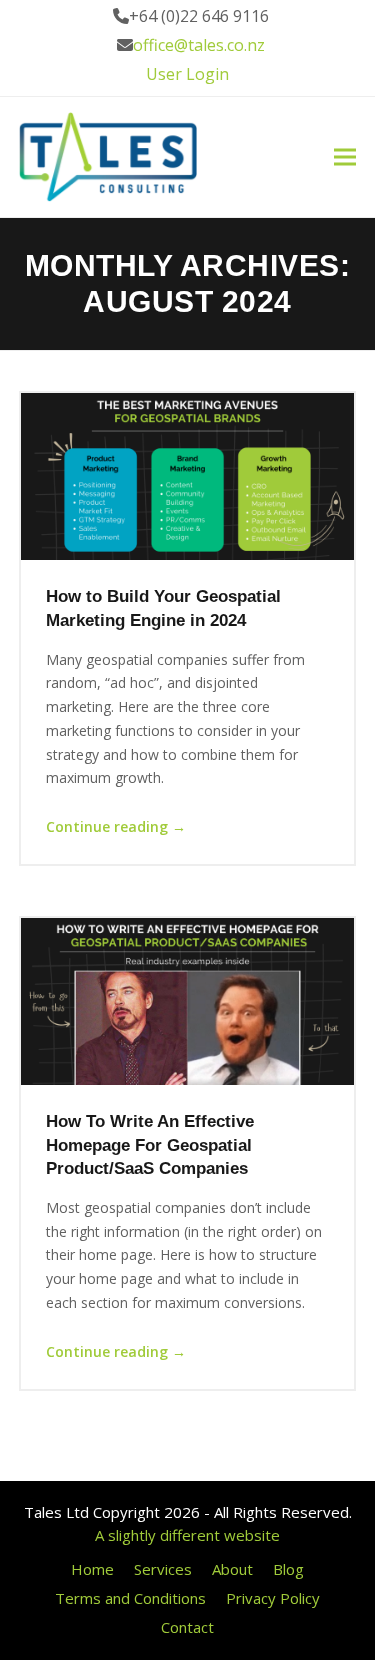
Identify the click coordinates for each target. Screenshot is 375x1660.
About (232, 1569)
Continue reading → (116, 826)
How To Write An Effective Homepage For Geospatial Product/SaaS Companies (150, 1144)
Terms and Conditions (130, 1598)
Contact (187, 1627)
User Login (187, 74)
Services (163, 1569)
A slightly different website (187, 1535)
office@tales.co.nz (199, 45)
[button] (345, 157)
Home (92, 1569)
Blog (288, 1569)
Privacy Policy (273, 1598)
